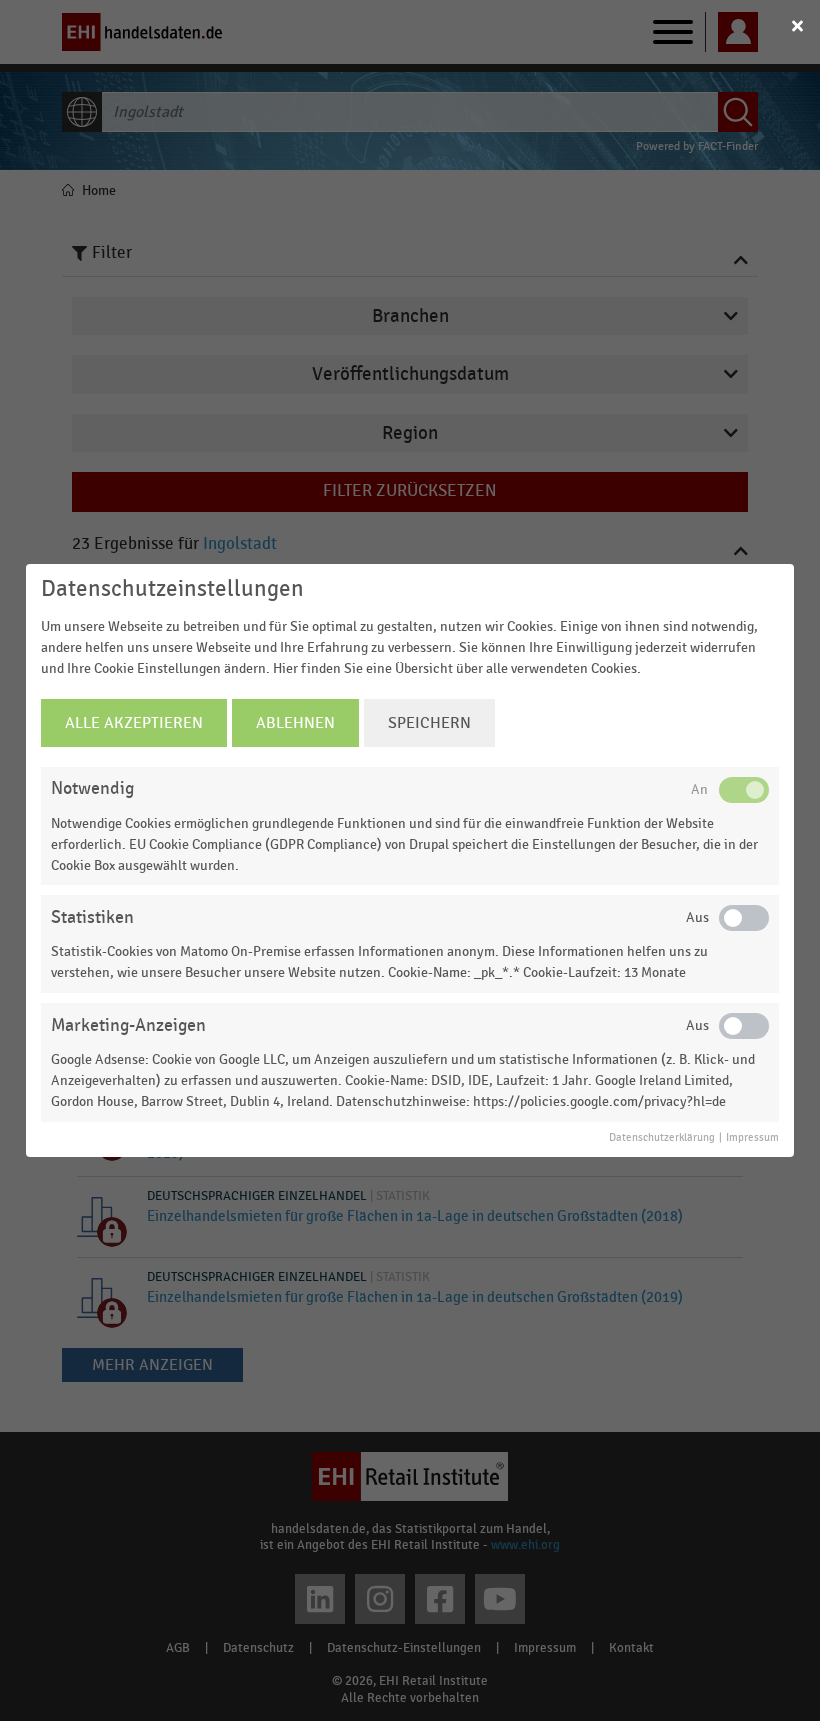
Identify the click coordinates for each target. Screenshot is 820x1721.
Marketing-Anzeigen (128, 1025)
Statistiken (92, 917)
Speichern (429, 723)
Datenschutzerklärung (662, 1138)
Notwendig (92, 788)
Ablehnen (295, 723)
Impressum (752, 1138)
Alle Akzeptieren (134, 723)
